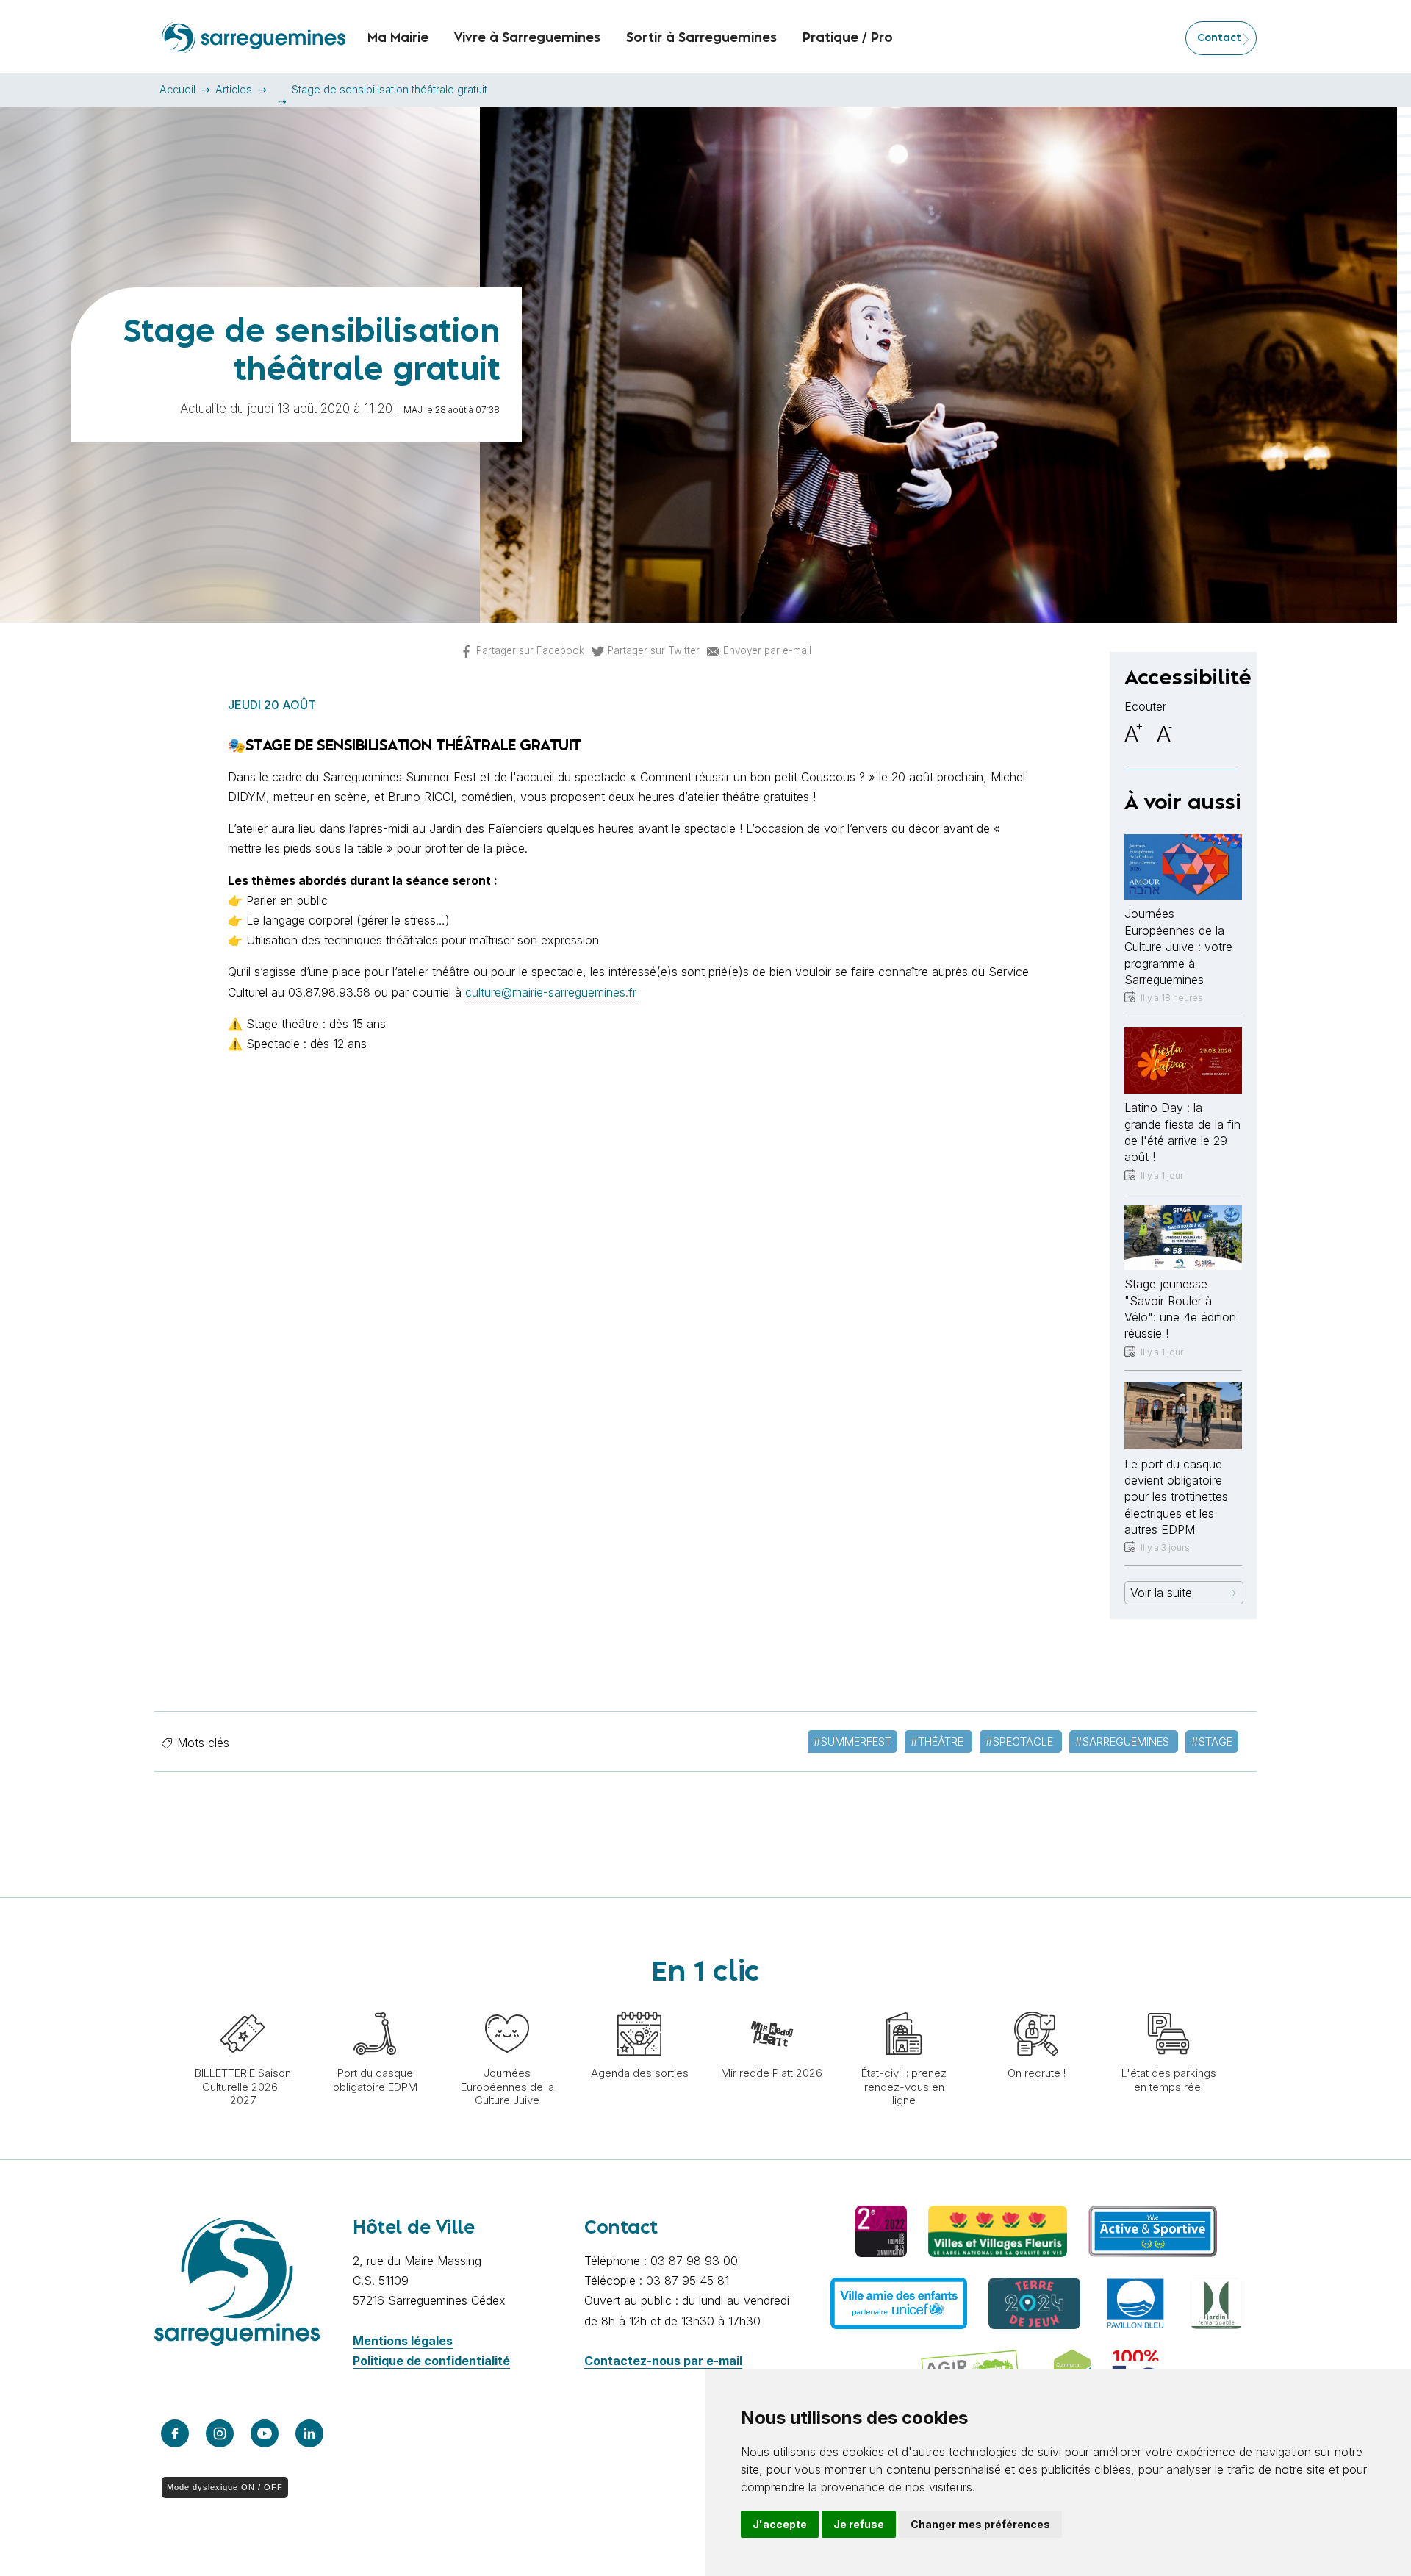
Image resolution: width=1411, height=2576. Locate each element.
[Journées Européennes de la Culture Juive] (507, 2004)
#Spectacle (1021, 1741)
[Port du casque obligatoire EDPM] (375, 2004)
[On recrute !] (1036, 2004)
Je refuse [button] (859, 2524)
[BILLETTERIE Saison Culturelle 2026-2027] (243, 2004)
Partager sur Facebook (530, 650)
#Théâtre (938, 1741)
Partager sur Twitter (654, 650)
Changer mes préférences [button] (980, 2524)
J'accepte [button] (780, 2524)
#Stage (1212, 1741)
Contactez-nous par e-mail (663, 2361)
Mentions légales (403, 2341)
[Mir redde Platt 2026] (772, 2004)
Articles (234, 89)
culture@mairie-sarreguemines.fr (551, 992)
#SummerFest (852, 1741)
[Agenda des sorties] (639, 2004)
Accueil (177, 89)
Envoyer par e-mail (767, 650)
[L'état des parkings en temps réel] (1168, 2004)
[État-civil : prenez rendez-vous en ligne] (904, 2004)
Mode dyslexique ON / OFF (225, 2487)
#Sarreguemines (1124, 1741)
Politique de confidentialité (431, 2361)
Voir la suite (1161, 1593)
